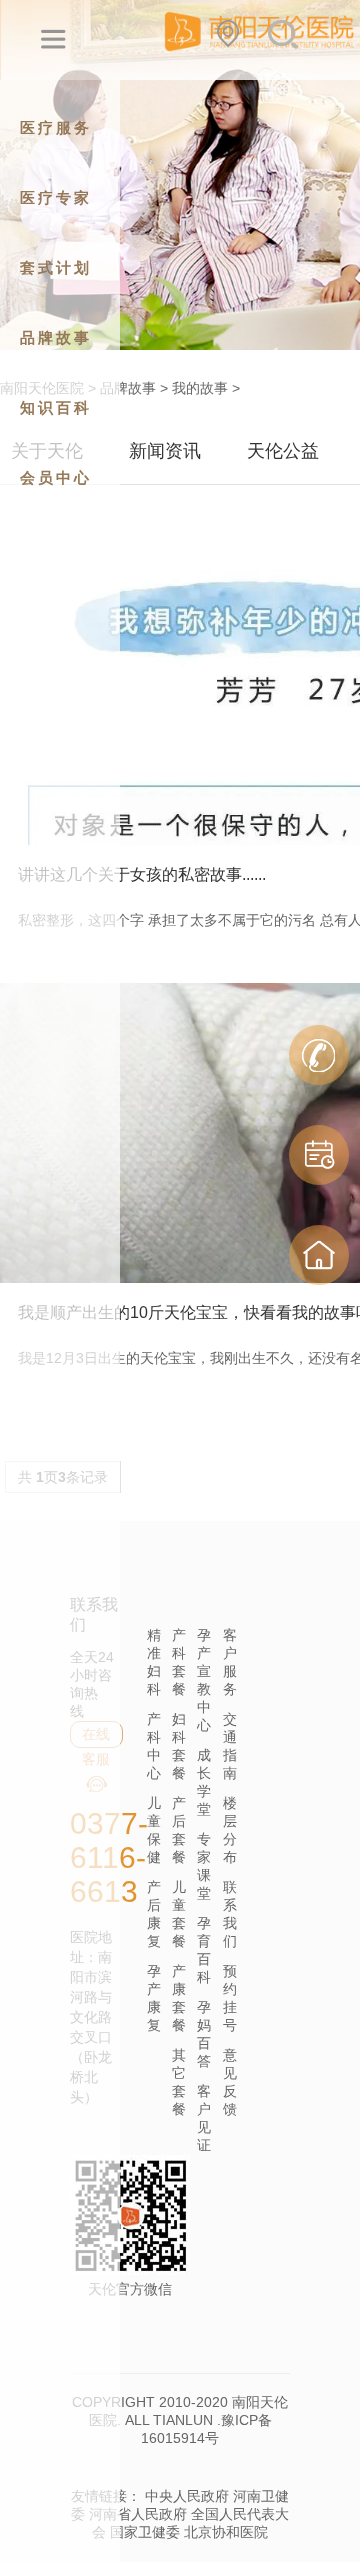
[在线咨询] (319, 1055)
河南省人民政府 (138, 2514)
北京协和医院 (226, 2532)
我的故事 (200, 388)
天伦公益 (283, 451)
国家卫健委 (145, 2532)
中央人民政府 (187, 2496)
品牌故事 (128, 388)
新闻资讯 (165, 451)
